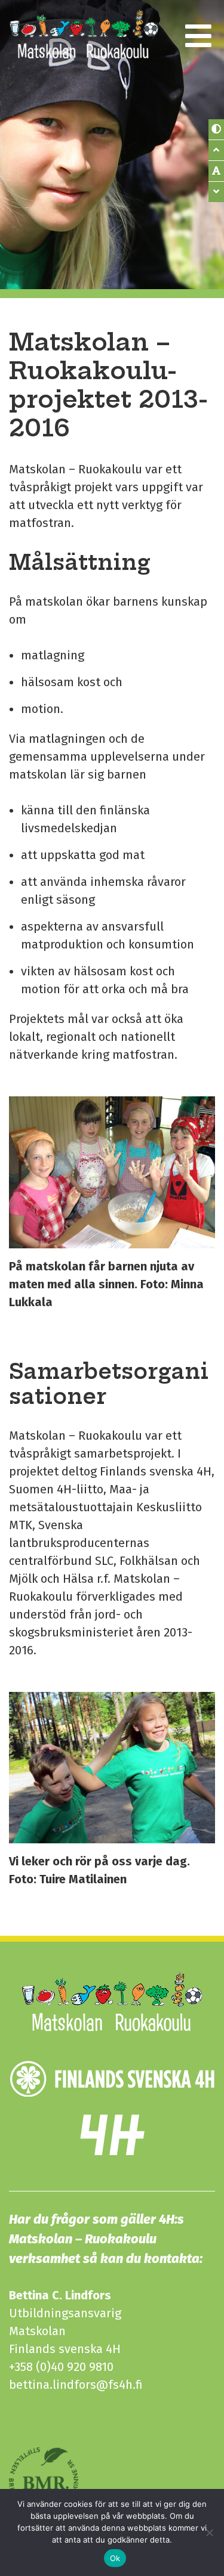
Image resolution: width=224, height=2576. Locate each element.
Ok (115, 2558)
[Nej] (209, 2532)
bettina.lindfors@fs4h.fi (76, 2385)
